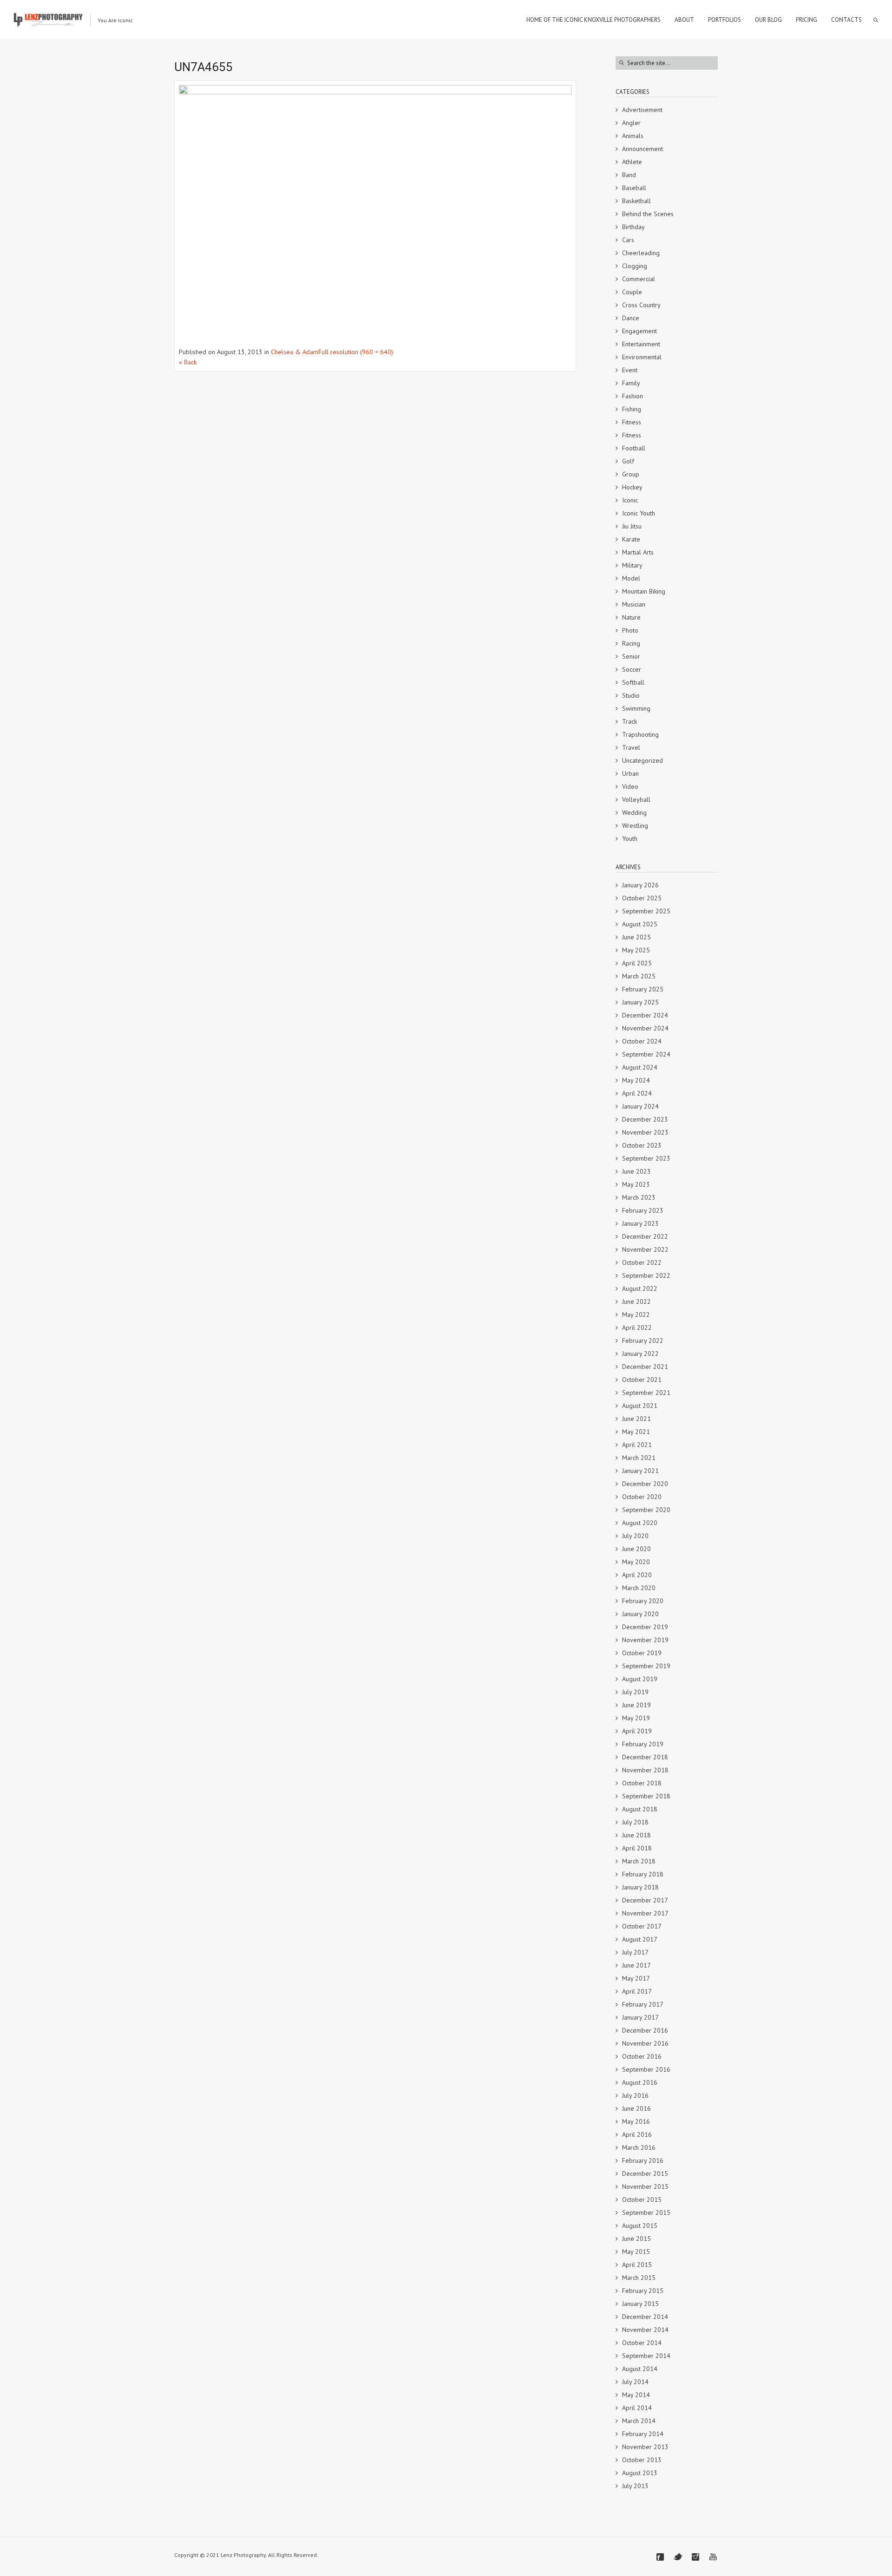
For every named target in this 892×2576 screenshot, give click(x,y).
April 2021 (637, 1445)
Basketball (636, 201)
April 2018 (637, 1848)
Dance (631, 318)
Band (629, 175)
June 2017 (636, 1965)
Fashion (633, 396)
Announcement (643, 149)
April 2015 (637, 2265)
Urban (630, 773)
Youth (630, 839)
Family (631, 383)
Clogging (635, 266)
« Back (188, 362)
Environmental (642, 357)
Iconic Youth (639, 513)
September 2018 (646, 1796)
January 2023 (640, 1223)
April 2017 (637, 1991)
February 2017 (643, 2004)
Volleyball (636, 799)
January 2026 (640, 885)
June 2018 (636, 1835)
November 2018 (645, 1770)
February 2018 (643, 1874)
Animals (633, 136)
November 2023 (645, 1132)
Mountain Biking (644, 591)
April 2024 (637, 1093)
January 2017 (640, 2017)
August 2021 (640, 1406)
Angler (631, 123)
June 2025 (636, 937)
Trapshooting (640, 734)
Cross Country (641, 305)
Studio (631, 695)
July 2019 (635, 1692)
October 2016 (642, 2056)
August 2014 (640, 2369)
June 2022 (636, 1301)
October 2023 (642, 1145)
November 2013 (645, 2447)
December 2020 (645, 1484)
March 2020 (639, 1588)
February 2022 (643, 1341)
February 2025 (643, 989)
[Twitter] (678, 2557)
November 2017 (645, 1913)
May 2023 (636, 1184)
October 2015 (642, 2200)
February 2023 (643, 1210)
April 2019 (637, 1731)
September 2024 (646, 1054)
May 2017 (636, 1978)
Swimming (636, 708)
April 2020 (637, 1575)
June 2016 (636, 2108)
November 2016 (645, 2043)
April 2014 (637, 2408)
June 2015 (636, 2239)
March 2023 (639, 1197)
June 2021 (636, 1419)
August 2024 (640, 1067)
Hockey (632, 487)
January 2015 (640, 2304)
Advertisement (642, 110)
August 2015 (640, 2226)
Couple (632, 292)
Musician (634, 604)
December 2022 (645, 1236)
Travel (631, 747)
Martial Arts (638, 552)
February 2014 (643, 2434)
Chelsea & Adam (295, 352)
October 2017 (642, 1926)
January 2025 (640, 1002)
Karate (631, 539)
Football (634, 448)
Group (631, 474)
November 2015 (645, 2186)
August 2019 (640, 1679)
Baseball (634, 188)
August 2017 (640, 1939)
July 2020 (635, 1536)
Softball (633, 682)
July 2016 (635, 2095)
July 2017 (635, 1952)
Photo (630, 630)
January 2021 (640, 1471)
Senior (631, 656)
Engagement (639, 331)
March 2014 (639, 2421)
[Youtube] (713, 2557)
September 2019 (646, 1666)
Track (630, 721)
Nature (631, 617)
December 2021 (645, 1367)
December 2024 (645, 1015)
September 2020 (646, 1510)
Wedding (634, 812)
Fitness (632, 422)
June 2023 (636, 1171)
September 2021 (646, 1393)
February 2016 (643, 2160)
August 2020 (640, 1523)
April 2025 (637, 963)
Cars (628, 240)
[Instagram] (695, 2557)
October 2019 (642, 1653)
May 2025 (636, 950)
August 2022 (640, 1288)
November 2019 (645, 1640)
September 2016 (646, 2069)
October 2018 (642, 1783)
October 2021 (642, 1380)
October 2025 (642, 898)
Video (630, 786)
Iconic (630, 500)
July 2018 (635, 1822)
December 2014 (645, 2317)
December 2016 (645, 2030)
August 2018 (640, 1809)
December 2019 (645, 1627)
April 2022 (637, 1328)
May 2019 (636, 1718)
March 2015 (639, 2278)
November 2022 (645, 1249)
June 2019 (636, 1705)
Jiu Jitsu (632, 526)
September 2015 (646, 2213)
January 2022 (640, 1354)
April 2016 (637, 2134)
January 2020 (640, 1614)
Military (632, 565)
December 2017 (645, 1900)
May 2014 (636, 2395)
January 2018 (640, 1887)
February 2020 (643, 1601)
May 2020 (636, 1562)
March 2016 (639, 2147)
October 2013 (642, 2460)
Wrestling (635, 826)
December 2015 (645, 2173)
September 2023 (646, 1158)
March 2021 (639, 1458)
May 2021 (636, 1432)
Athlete (632, 162)
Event (630, 370)
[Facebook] (660, 2557)
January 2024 (640, 1106)
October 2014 (642, 2343)
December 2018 (645, 1757)
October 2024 (642, 1041)
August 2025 (640, 924)
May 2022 (636, 1314)
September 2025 (646, 911)
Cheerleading (641, 253)
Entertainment (641, 344)
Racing (631, 643)
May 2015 (636, 2252)
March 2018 (639, 1861)
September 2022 (646, 1275)
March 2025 (639, 976)
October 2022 (642, 1262)
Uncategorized (643, 760)
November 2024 (645, 1028)
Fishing (632, 409)
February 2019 (643, 1744)
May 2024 (636, 1080)
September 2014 (646, 2356)
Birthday (633, 227)
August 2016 (640, 2082)
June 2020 (636, 1549)
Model (631, 578)
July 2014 (635, 2382)
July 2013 (635, 2486)
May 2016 (636, 2121)
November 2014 (645, 2330)
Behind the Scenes (648, 214)
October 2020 (642, 1497)
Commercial (639, 279)
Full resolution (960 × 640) (356, 352)
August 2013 (640, 2473)
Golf (628, 461)
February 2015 (643, 2291)
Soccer (632, 669)
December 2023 (645, 1119)
